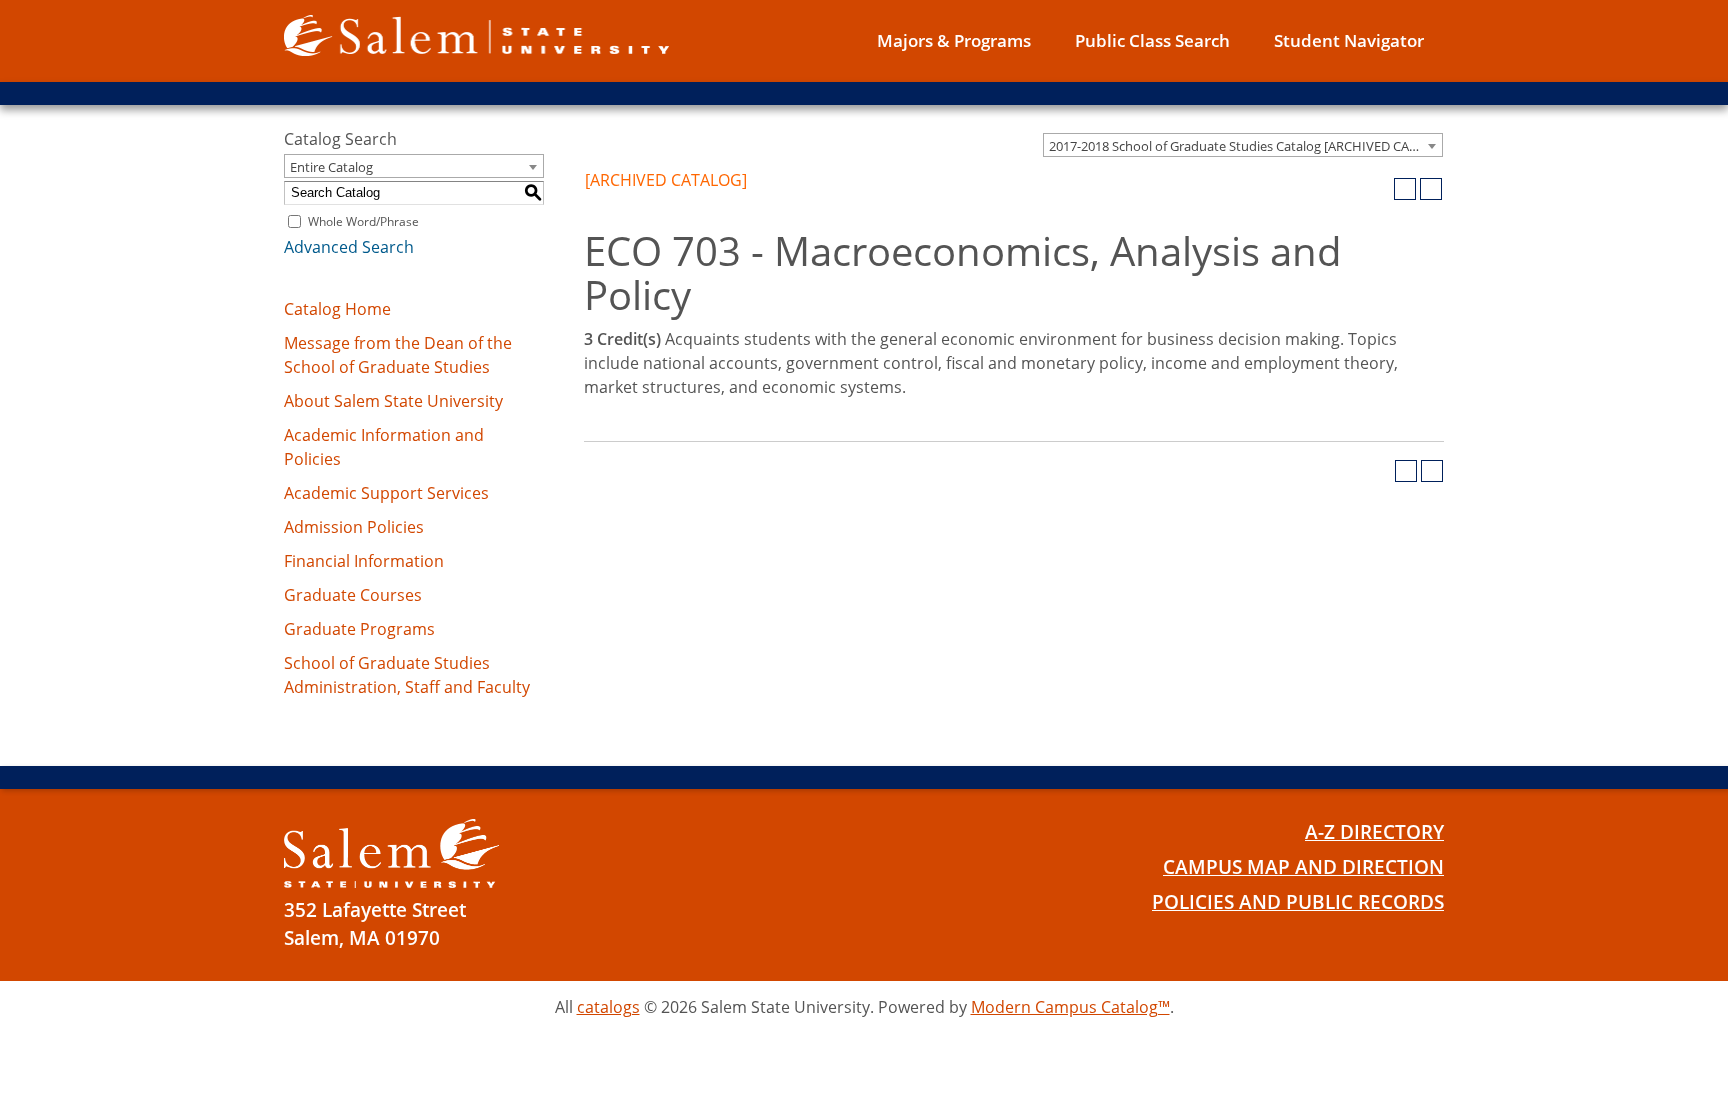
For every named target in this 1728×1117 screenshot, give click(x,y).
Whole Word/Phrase (363, 221)
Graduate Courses (353, 595)
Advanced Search (349, 247)
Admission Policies (354, 527)
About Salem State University (393, 401)
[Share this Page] (1379, 189)
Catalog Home (337, 309)
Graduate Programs (359, 629)
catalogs (608, 1007)
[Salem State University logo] (476, 34)
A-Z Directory (1374, 832)
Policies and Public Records (1298, 902)
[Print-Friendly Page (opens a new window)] (1405, 189)
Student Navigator (1349, 40)
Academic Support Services (386, 493)
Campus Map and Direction (1303, 867)
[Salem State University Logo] (391, 853)
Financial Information (364, 561)
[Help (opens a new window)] (1431, 189)
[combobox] (1243, 145)
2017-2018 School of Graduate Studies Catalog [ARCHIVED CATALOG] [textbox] (1245, 146)
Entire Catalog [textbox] (331, 167)
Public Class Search (1152, 40)
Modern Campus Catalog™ (1070, 1007)
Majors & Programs (954, 40)
